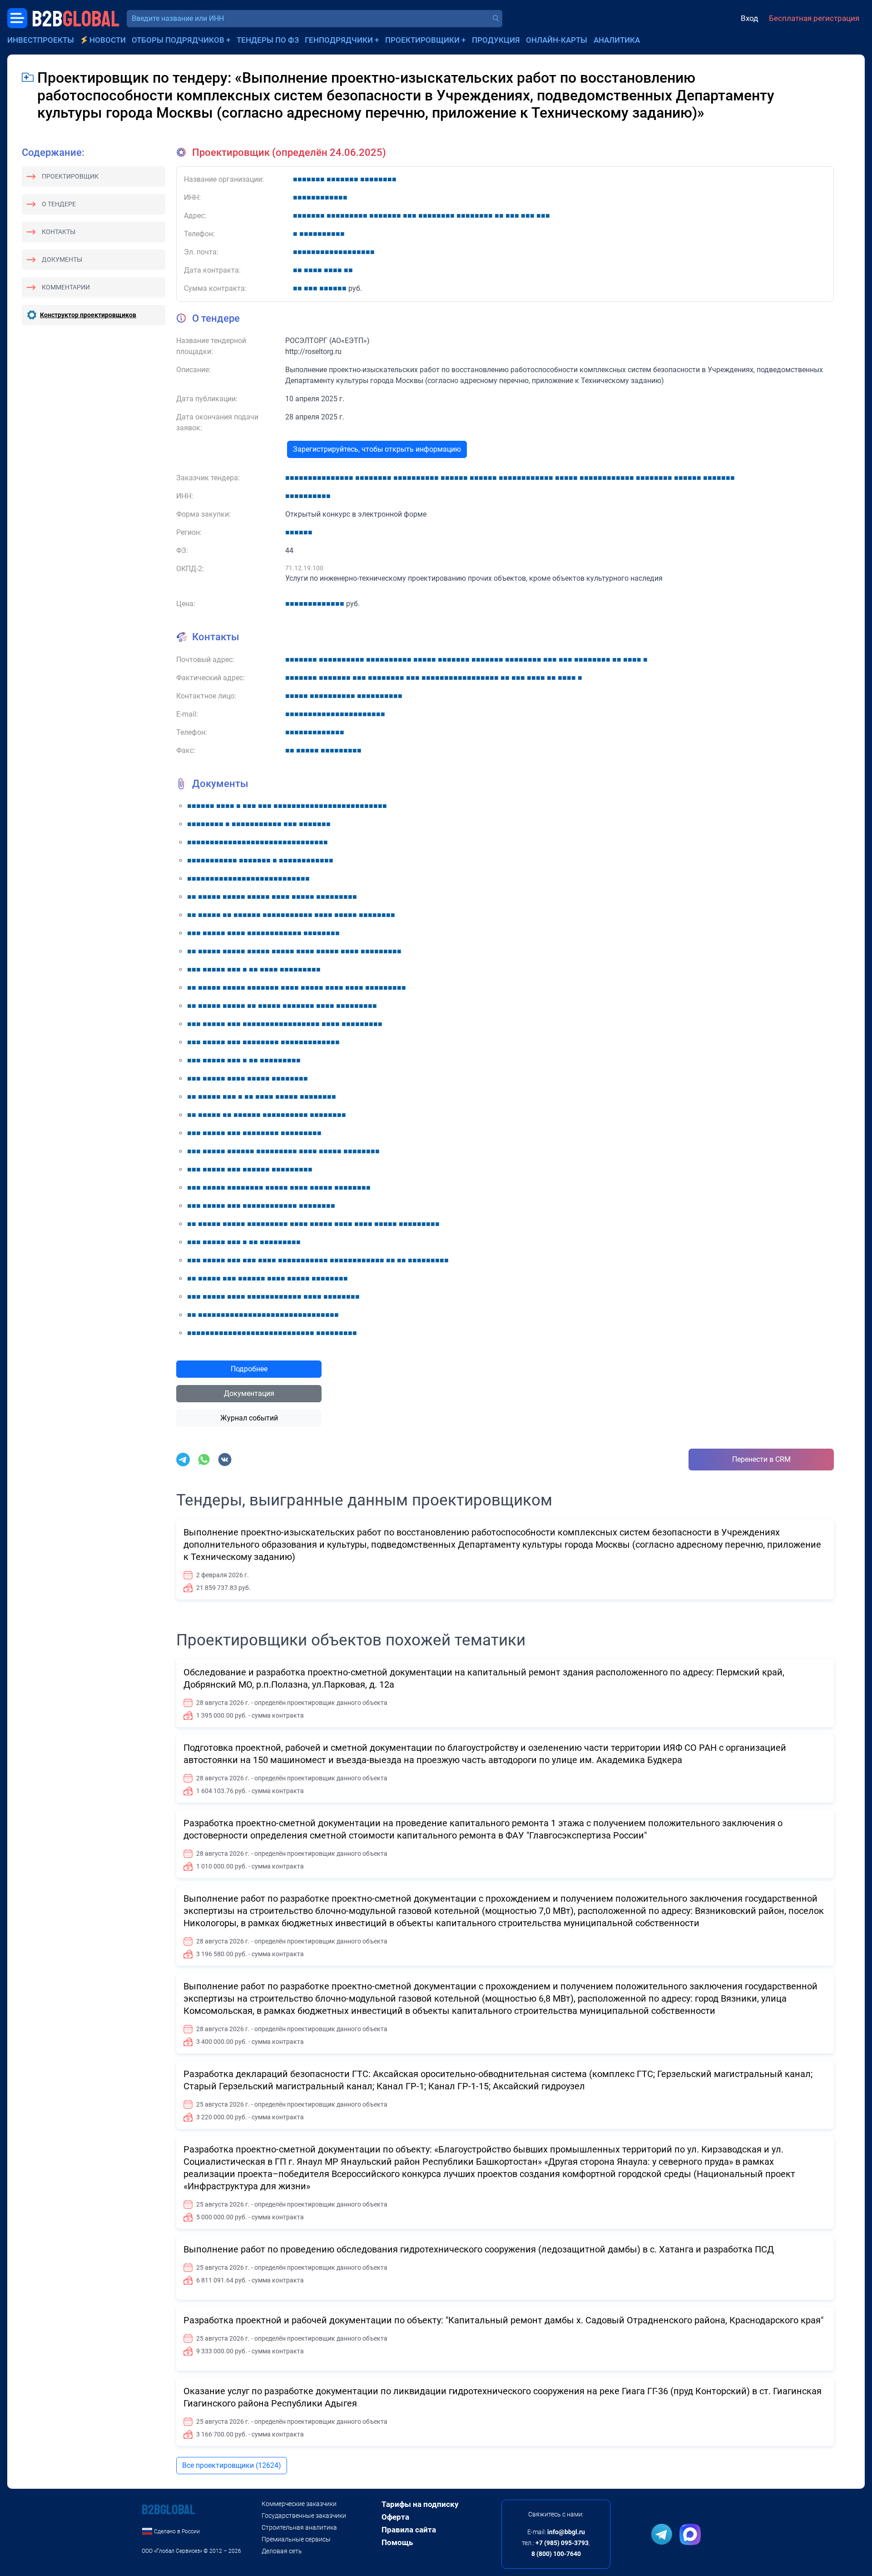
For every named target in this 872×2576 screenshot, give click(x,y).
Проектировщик (70, 176)
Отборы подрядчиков (178, 40)
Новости (108, 40)
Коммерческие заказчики (299, 2504)
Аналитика (617, 40)
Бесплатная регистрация (814, 18)
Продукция (496, 40)
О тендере (59, 204)
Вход (749, 18)
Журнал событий (249, 1418)
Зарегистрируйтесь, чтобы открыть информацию (377, 449)
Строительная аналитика (299, 2527)
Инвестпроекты (41, 40)
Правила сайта (409, 2530)
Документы (62, 259)
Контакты (59, 232)
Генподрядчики (339, 40)
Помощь (397, 2542)
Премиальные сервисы (296, 2539)
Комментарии (66, 287)
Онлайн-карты (557, 40)
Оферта (395, 2517)
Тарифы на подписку (420, 2504)
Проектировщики (422, 40)
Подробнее (249, 1369)
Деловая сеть (282, 2551)
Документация (249, 1393)
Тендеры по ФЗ (268, 40)
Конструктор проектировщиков (88, 315)
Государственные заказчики (304, 2516)
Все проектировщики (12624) (232, 2465)
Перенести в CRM (761, 1459)
